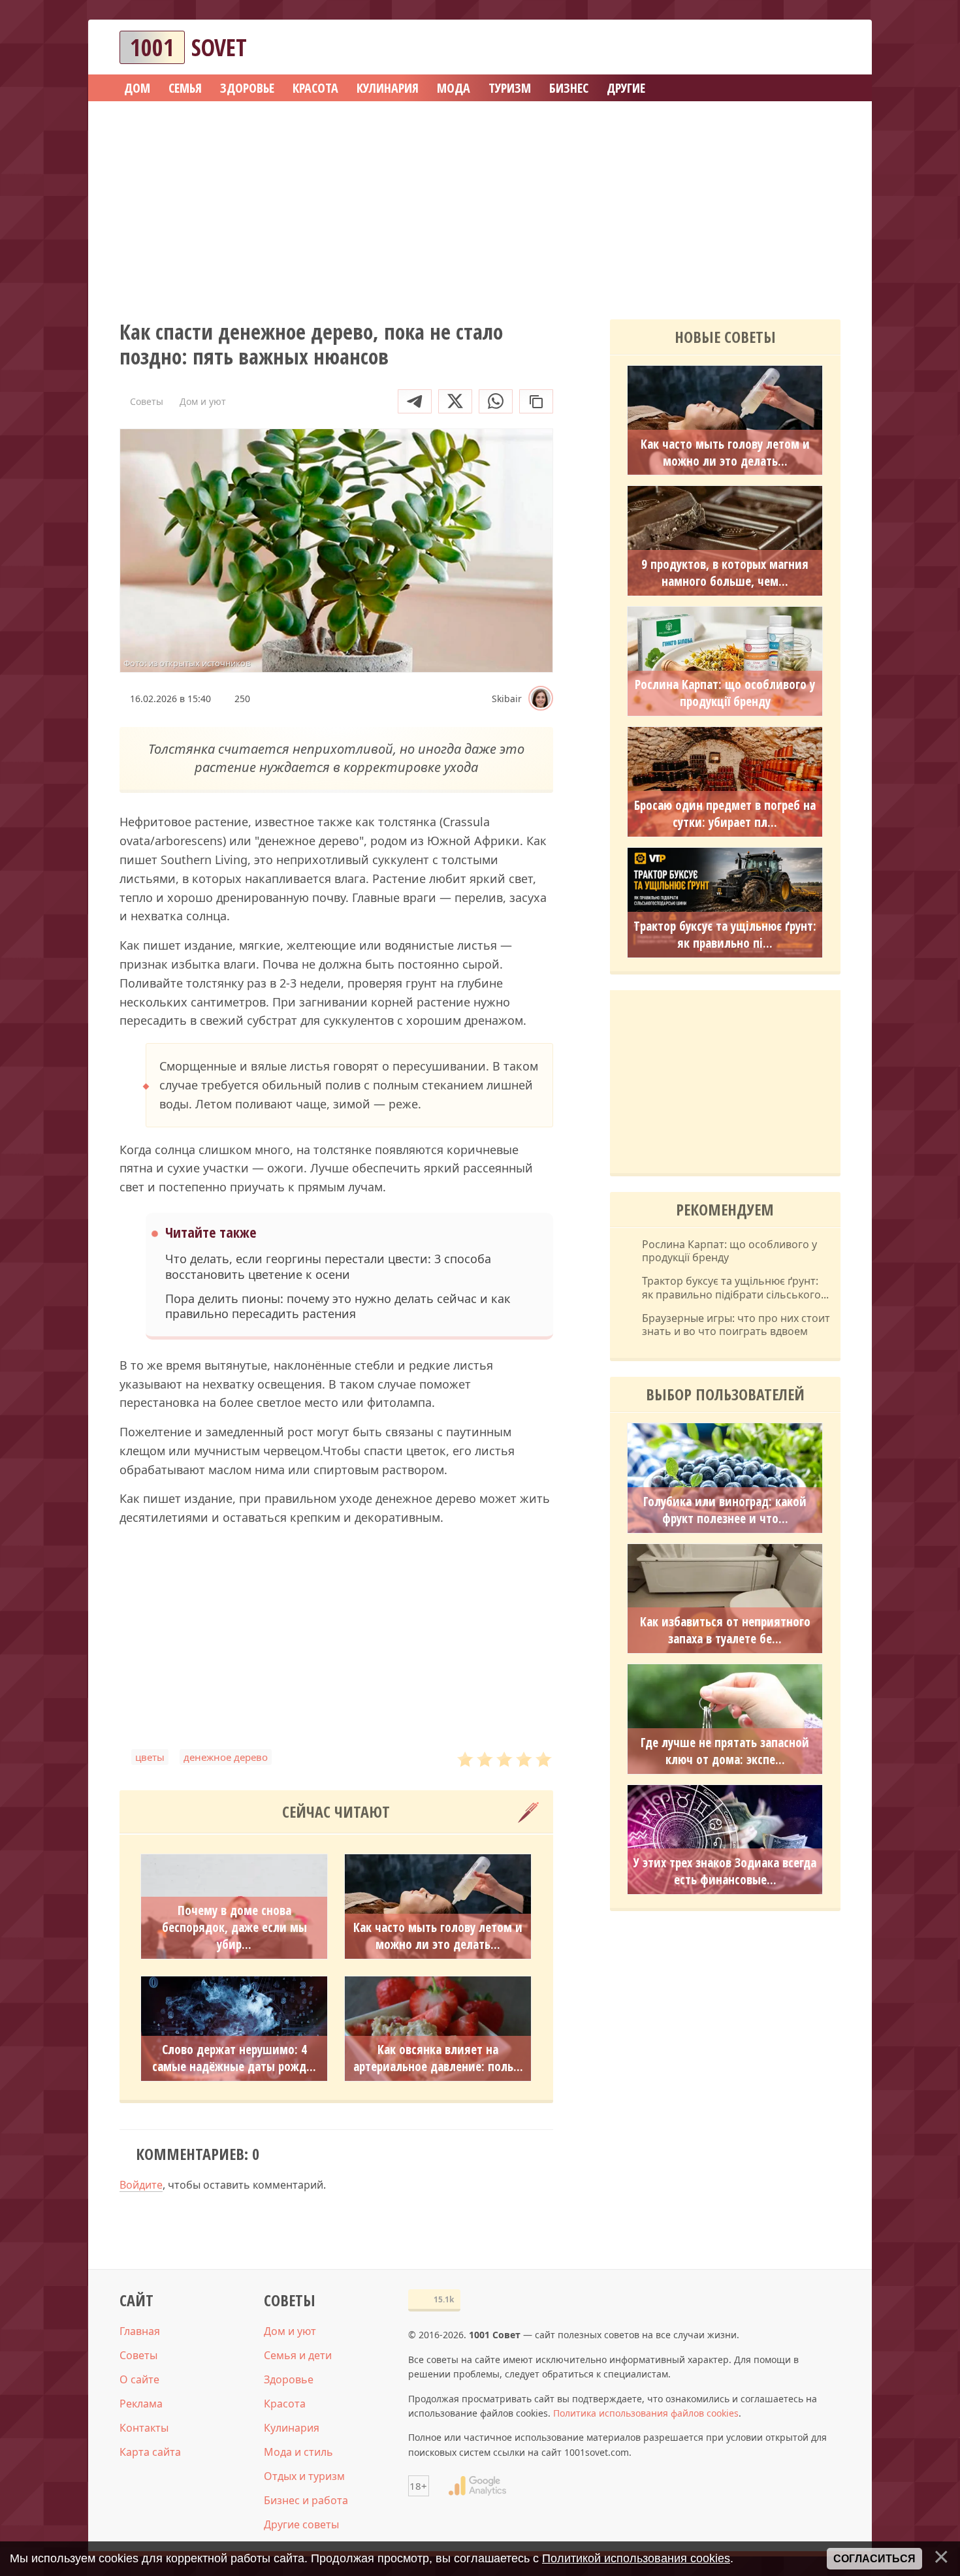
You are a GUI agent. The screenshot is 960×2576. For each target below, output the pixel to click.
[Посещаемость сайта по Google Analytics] (477, 2486)
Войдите (141, 2185)
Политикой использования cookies (636, 2558)
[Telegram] (415, 401)
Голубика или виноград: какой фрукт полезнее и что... (725, 1510)
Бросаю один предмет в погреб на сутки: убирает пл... (725, 814)
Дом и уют (290, 2331)
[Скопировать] (536, 401)
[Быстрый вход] (822, 47)
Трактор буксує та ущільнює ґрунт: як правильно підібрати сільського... (735, 1288)
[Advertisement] (480, 206)
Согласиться (874, 2559)
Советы (138, 2355)
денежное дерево (226, 1757)
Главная (140, 2331)
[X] (455, 401)
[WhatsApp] (496, 401)
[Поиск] (783, 47)
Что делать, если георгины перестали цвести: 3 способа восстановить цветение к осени (328, 1266)
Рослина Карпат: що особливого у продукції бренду (725, 693)
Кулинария (292, 2428)
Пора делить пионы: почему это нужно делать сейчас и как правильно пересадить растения (338, 1306)
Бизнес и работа (306, 2500)
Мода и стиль (298, 2452)
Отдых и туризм (304, 2476)
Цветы (150, 1757)
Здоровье (289, 2379)
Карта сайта (150, 2452)
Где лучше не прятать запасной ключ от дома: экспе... (725, 1751)
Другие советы (301, 2524)
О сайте (139, 2379)
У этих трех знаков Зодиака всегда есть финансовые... (725, 1871)
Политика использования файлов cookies (646, 2413)
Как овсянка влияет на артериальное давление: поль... (438, 2058)
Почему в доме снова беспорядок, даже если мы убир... (234, 1927)
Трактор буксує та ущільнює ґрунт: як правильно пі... (725, 935)
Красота (285, 2404)
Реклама (141, 2404)
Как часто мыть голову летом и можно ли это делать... (438, 1936)
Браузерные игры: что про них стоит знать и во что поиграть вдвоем (736, 1325)
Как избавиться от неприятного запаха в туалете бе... (725, 1630)
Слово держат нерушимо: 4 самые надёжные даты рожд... (234, 2058)
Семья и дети (298, 2355)
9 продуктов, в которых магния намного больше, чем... (725, 573)
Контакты (144, 2428)
